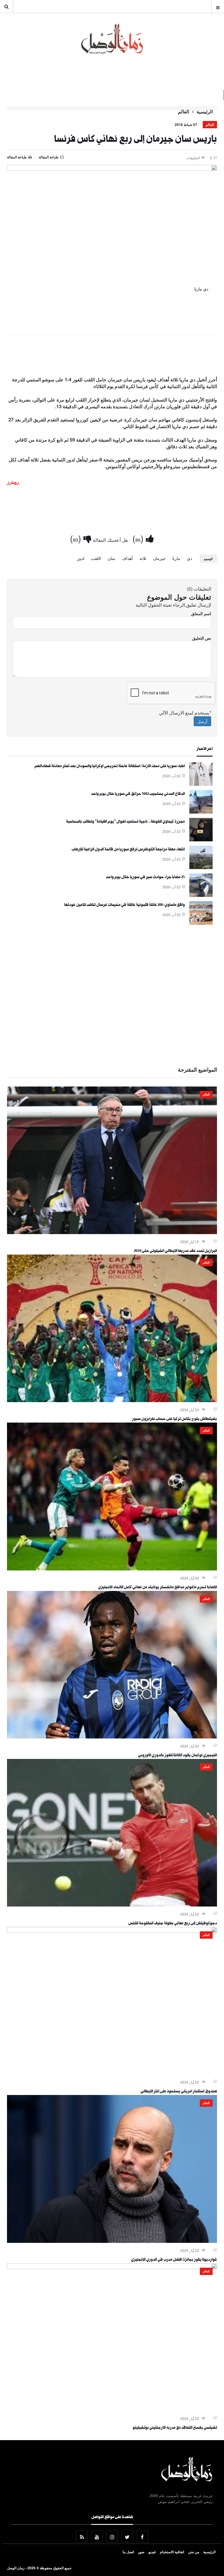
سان (111, 558)
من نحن (194, 2552)
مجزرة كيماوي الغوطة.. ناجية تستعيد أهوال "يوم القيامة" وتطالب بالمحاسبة (125, 822)
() (139, 538)
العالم (183, 112)
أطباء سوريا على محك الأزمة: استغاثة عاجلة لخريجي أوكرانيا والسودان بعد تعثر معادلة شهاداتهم (110, 767)
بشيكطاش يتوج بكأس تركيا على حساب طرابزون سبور (175, 1419)
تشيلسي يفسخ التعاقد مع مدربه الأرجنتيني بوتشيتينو (175, 2428)
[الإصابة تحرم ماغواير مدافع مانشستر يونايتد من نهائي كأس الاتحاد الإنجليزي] (112, 1569)
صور (141, 2552)
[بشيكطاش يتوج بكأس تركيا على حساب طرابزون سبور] (112, 1400)
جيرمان (159, 558)
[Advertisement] (112, 357)
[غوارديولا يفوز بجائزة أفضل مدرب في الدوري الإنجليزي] (112, 2241)
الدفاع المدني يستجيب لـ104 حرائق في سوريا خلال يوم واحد (138, 794)
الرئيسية (205, 112)
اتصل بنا (128, 2552)
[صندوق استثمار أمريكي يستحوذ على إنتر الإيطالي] (112, 1931)
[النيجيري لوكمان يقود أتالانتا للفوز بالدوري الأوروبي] (112, 1737)
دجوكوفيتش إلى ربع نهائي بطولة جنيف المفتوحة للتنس (173, 1924)
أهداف (127, 558)
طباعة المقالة (17, 157)
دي (189, 558)
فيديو (152, 2552)
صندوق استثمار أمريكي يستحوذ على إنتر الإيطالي (179, 2092)
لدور (81, 558)
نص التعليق (202, 638)
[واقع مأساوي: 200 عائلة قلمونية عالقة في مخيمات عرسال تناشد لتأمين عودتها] (201, 923)
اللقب (96, 558)
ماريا (176, 558)
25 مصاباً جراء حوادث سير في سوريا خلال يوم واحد (145, 878)
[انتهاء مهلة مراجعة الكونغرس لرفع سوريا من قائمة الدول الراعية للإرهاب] (201, 867)
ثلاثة (143, 558)
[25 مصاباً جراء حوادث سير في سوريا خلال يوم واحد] (201, 895)
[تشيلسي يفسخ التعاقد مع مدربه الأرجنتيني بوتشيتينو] (112, 2267)
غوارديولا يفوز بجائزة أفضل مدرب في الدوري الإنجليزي (174, 2260)
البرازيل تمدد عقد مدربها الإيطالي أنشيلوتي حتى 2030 (175, 1251)
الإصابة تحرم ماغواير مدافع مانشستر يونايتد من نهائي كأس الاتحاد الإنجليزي (157, 1588)
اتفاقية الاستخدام (172, 2552)
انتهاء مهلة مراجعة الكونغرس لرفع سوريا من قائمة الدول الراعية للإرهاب (128, 850)
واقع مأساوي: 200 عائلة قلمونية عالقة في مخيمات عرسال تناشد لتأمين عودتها (125, 905)
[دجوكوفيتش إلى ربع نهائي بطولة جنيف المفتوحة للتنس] (112, 1905)
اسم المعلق (201, 613)
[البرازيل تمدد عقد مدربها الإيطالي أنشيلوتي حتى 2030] (112, 1232)
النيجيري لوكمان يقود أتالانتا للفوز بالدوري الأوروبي (177, 1756)
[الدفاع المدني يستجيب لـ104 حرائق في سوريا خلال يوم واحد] (201, 812)
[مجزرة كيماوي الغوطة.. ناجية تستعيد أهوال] (201, 840)
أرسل (202, 721)
